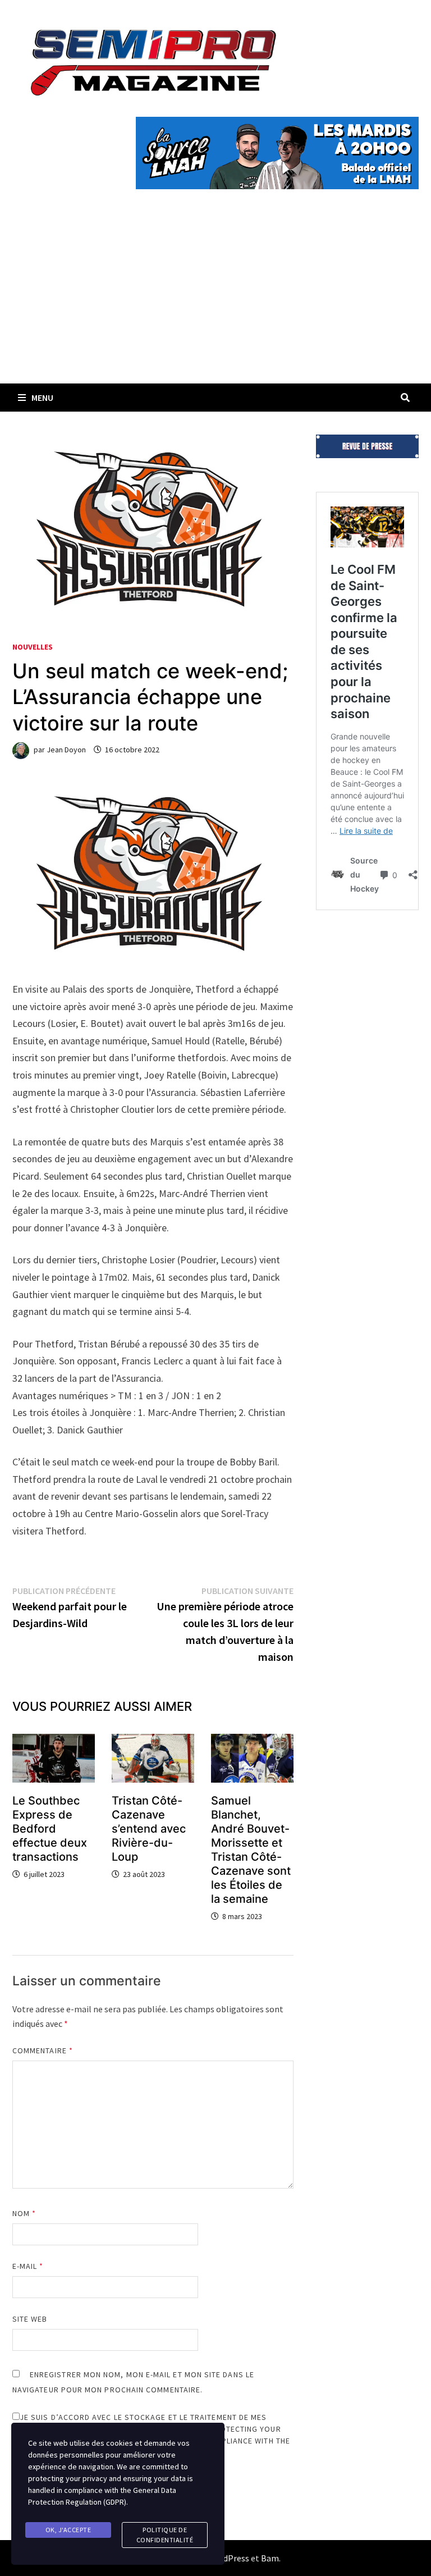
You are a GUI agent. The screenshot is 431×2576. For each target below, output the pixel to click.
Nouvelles (33, 647)
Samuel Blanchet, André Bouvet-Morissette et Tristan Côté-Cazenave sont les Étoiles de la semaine (251, 1850)
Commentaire (43, 2050)
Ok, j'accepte (68, 2530)
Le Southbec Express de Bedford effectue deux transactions (50, 1829)
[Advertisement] (215, 299)
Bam (270, 2558)
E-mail (28, 2266)
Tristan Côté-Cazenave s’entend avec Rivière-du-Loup (149, 1829)
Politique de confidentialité (165, 2535)
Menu (42, 398)
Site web (30, 2319)
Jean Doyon (66, 750)
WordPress (228, 2558)
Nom (24, 2213)
